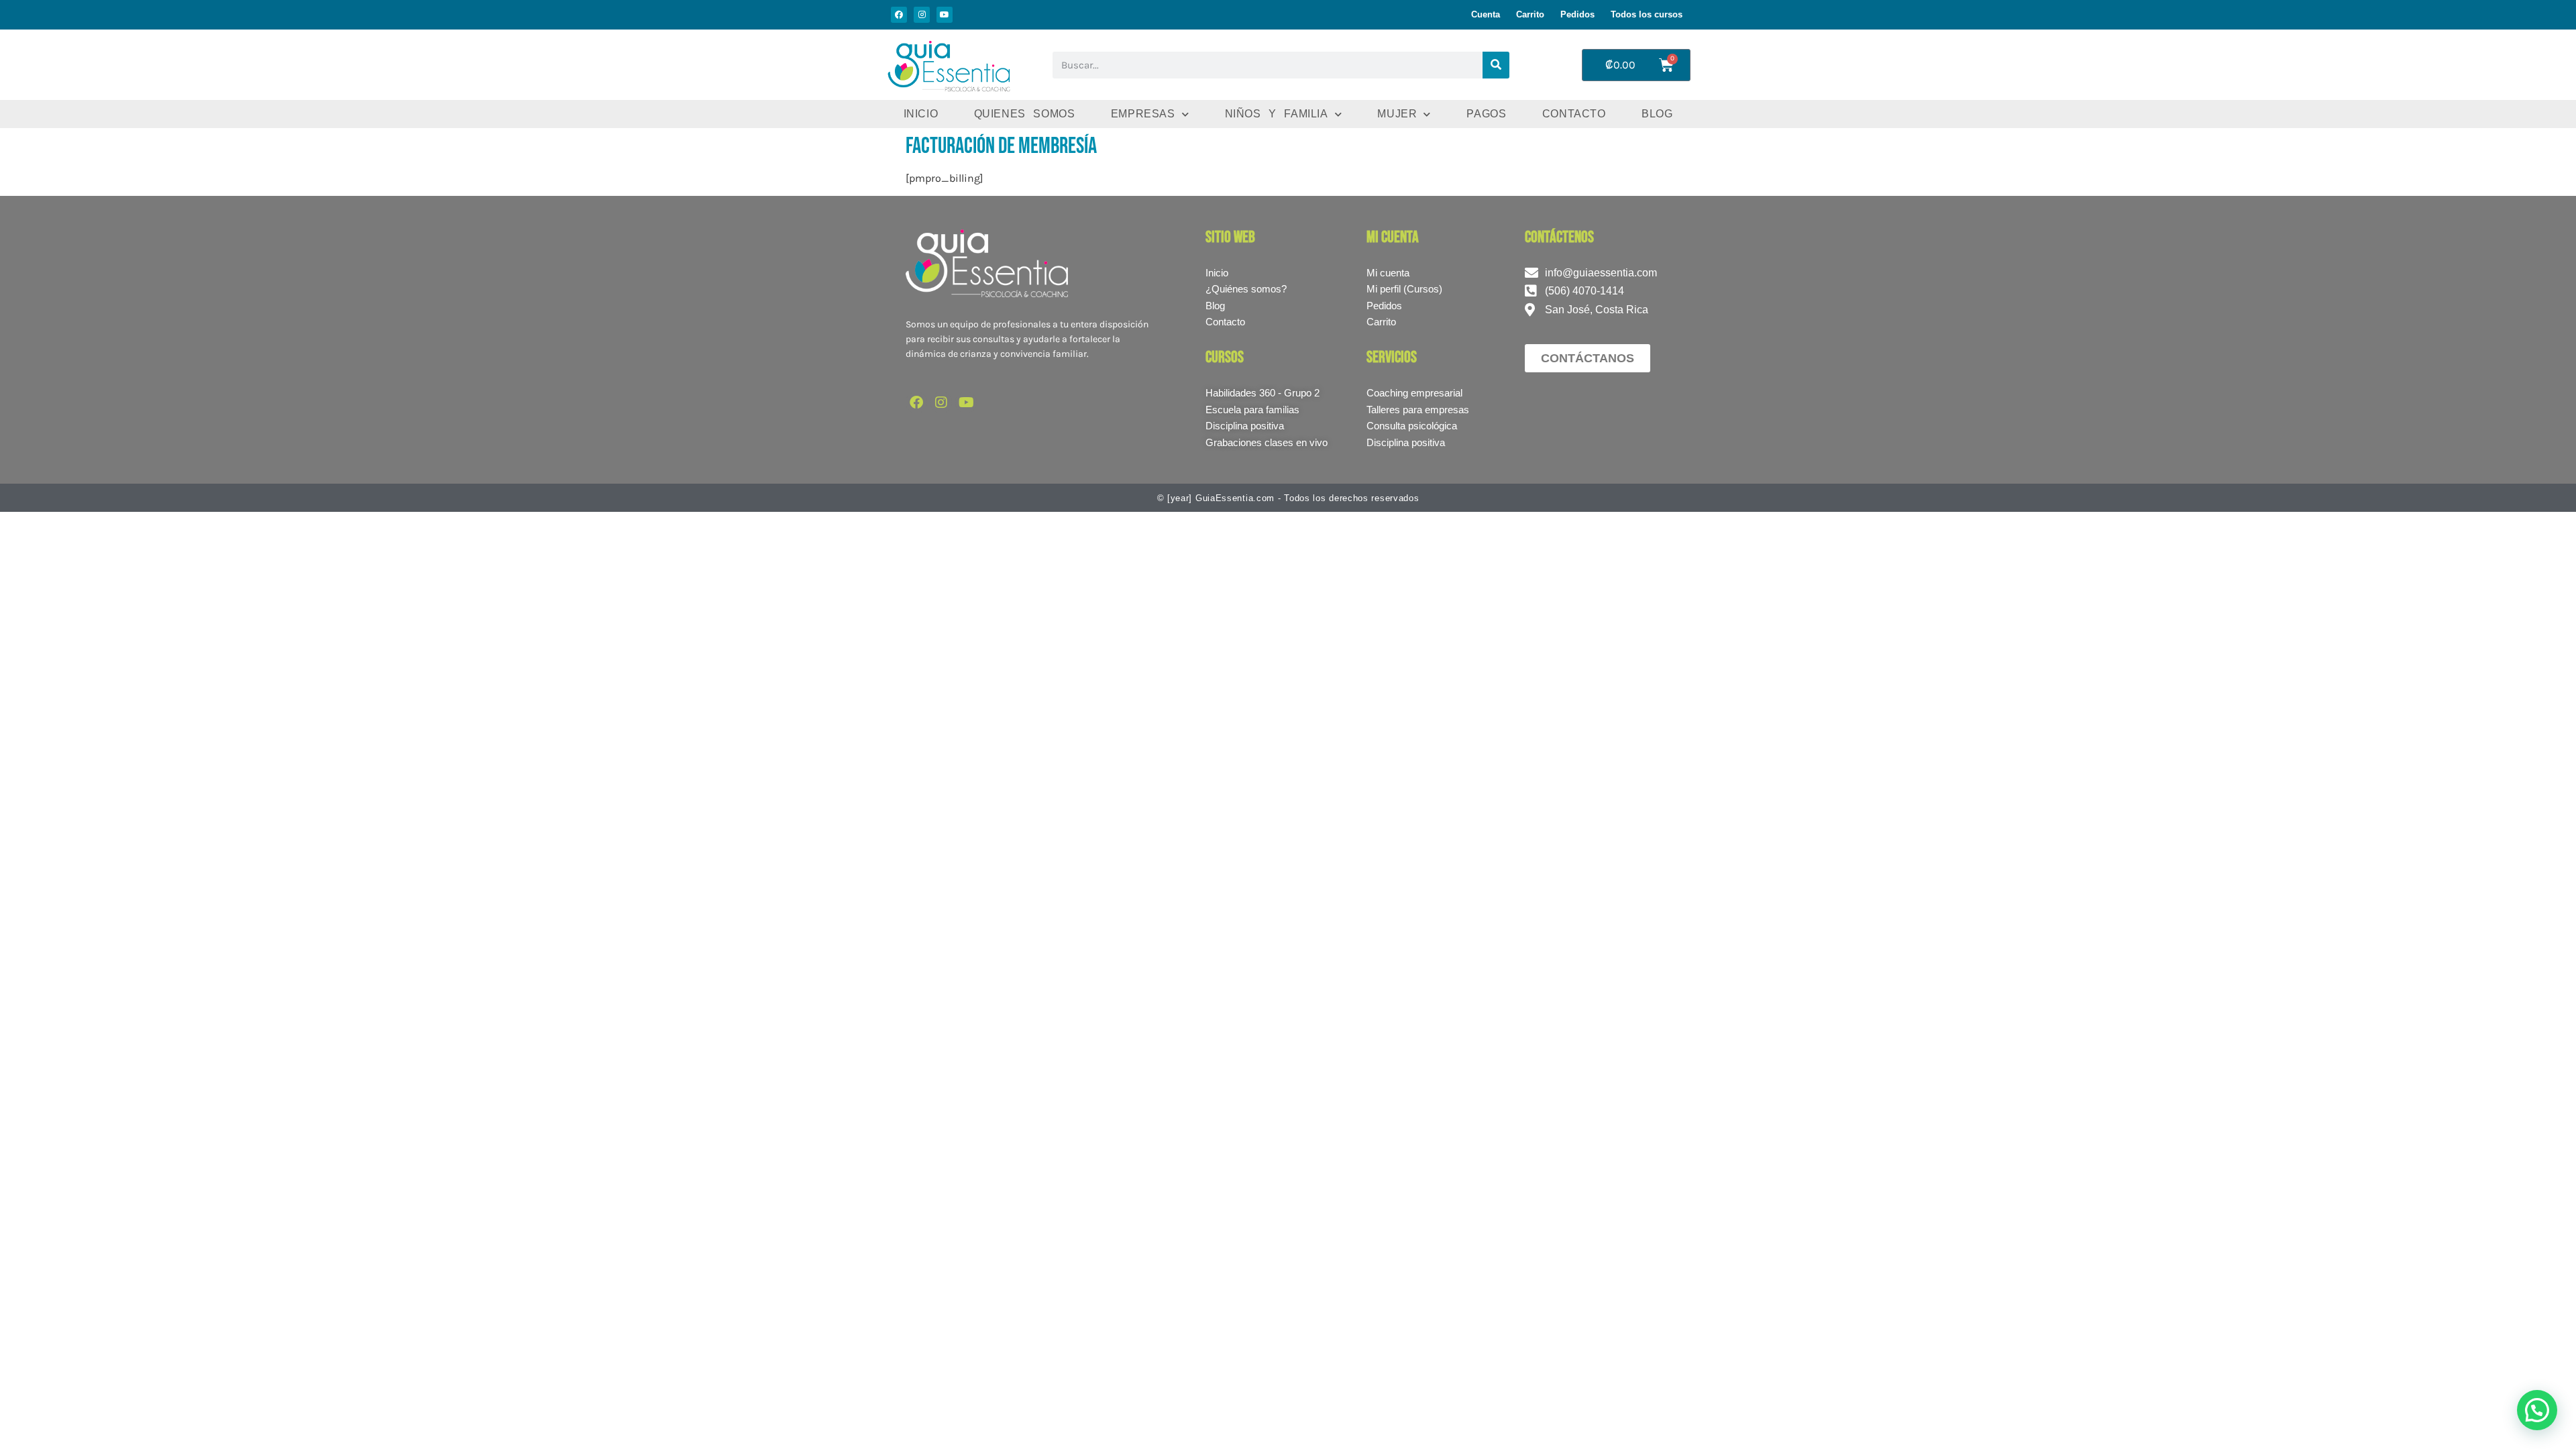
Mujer (1397, 114)
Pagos (1486, 114)
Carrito (1530, 14)
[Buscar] (1496, 65)
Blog (1657, 114)
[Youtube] (945, 15)
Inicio (921, 114)
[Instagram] (922, 15)
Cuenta (1486, 14)
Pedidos (1577, 14)
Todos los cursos (1647, 14)
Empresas (1143, 114)
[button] (2537, 1410)
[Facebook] (899, 15)
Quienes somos (1025, 114)
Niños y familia (1277, 114)
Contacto (1574, 114)
